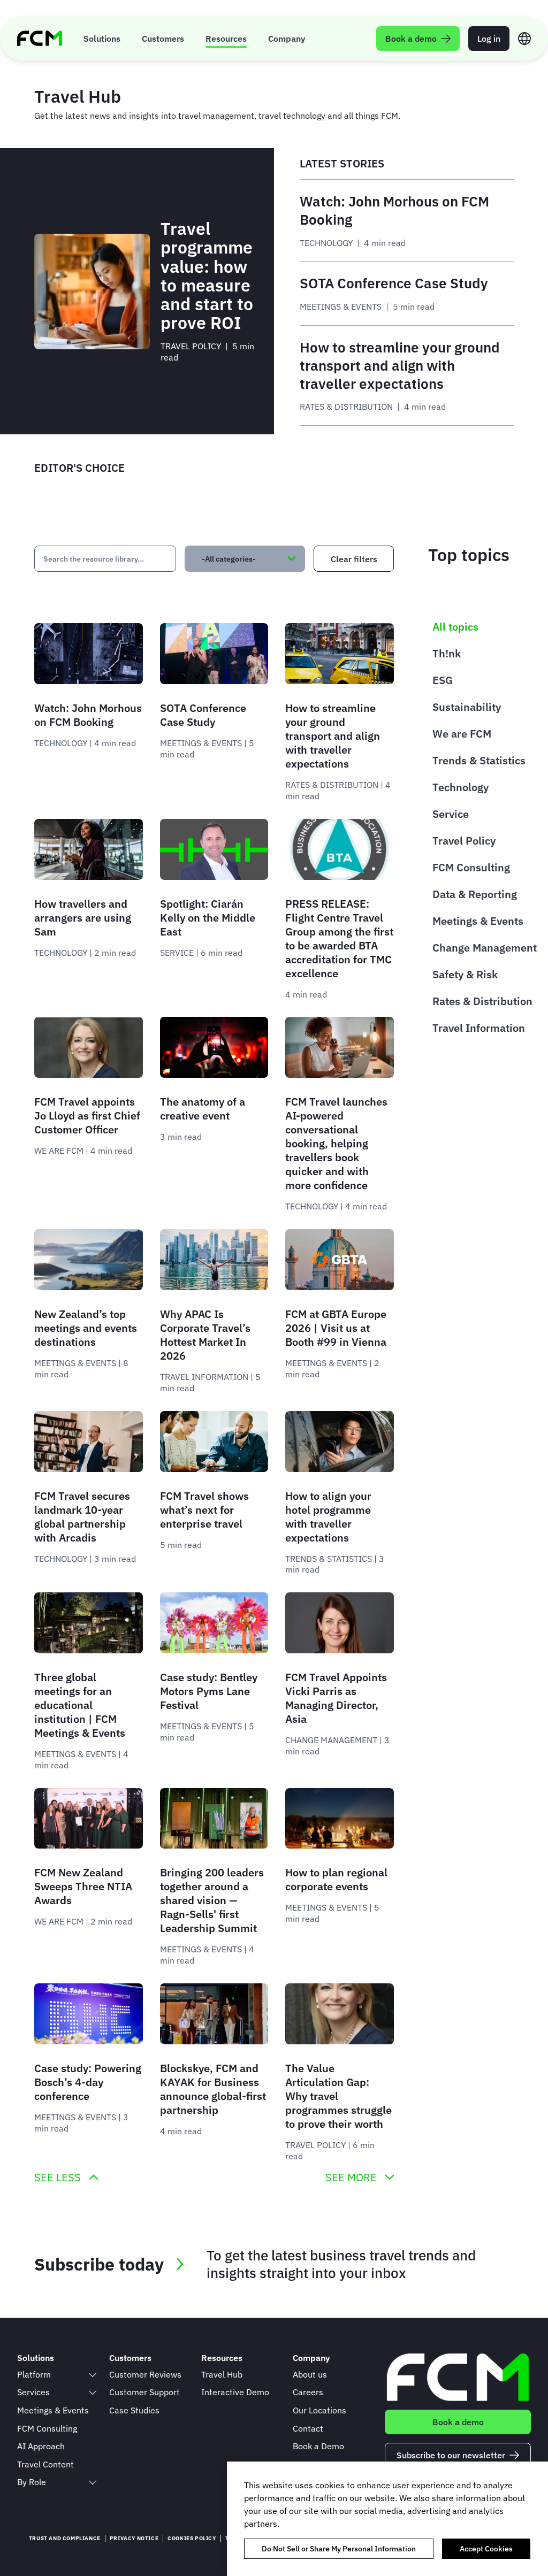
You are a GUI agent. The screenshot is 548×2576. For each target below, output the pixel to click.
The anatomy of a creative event (203, 1109)
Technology (461, 787)
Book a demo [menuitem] (411, 39)
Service (451, 814)
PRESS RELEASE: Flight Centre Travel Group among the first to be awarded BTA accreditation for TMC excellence (339, 938)
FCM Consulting (471, 867)
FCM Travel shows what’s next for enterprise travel (204, 1510)
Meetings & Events (478, 921)
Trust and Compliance (65, 2538)
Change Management (485, 948)
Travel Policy (464, 841)
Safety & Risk (465, 974)
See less (58, 2178)
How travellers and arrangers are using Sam (83, 918)
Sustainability (467, 707)
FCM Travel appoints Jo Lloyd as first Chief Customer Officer (87, 1115)
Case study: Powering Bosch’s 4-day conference (88, 2082)
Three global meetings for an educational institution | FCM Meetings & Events (80, 1705)
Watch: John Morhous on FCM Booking (88, 715)
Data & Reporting (475, 894)
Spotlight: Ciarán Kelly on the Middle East (208, 918)
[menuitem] (102, 38)
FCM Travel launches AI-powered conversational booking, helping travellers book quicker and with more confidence (336, 1143)
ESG (443, 680)
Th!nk (447, 653)
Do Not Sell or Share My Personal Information (339, 2549)
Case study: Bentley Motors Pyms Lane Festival (209, 1691)
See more (351, 2178)
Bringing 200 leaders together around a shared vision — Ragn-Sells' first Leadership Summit (212, 1900)
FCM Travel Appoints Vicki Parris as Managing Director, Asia (336, 1698)
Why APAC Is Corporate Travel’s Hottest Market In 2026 (205, 1335)
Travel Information (479, 1028)
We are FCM (462, 734)
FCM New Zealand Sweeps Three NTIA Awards (83, 1886)
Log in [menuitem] (489, 39)
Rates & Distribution (482, 1001)
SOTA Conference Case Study (203, 715)
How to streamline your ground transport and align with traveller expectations (333, 736)
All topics (455, 627)
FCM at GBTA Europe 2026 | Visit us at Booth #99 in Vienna (336, 1328)
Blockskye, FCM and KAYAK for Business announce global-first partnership (213, 2089)
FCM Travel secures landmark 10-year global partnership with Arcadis (82, 1517)
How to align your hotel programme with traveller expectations (328, 1517)
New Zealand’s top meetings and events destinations (86, 1328)
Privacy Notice (134, 2538)
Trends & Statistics (479, 760)
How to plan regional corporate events (336, 1879)
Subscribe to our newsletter (451, 2455)
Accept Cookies (486, 2549)
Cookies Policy (192, 2538)
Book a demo (458, 2422)
